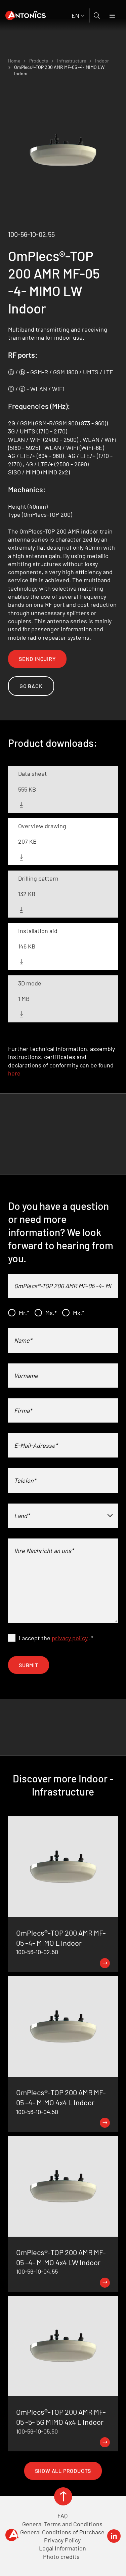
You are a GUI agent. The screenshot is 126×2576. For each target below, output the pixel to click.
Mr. (24, 1313)
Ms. (51, 1313)
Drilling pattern (38, 878)
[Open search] (97, 15)
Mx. (79, 1313)
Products (39, 61)
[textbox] (63, 1516)
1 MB (24, 999)
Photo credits (61, 2557)
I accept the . (56, 1638)
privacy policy (70, 1638)
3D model (30, 983)
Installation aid (38, 931)
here (14, 1073)
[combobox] (63, 1516)
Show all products (63, 2471)
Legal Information (62, 2548)
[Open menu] (113, 15)
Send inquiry (37, 659)
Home (14, 61)
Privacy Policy (62, 2540)
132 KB (27, 894)
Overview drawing (42, 826)
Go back (31, 686)
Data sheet (33, 773)
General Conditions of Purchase (62, 2532)
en (75, 15)
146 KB (27, 946)
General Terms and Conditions (62, 2524)
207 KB (27, 841)
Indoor (102, 61)
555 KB (27, 789)
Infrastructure (72, 61)
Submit (29, 1665)
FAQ (62, 2516)
